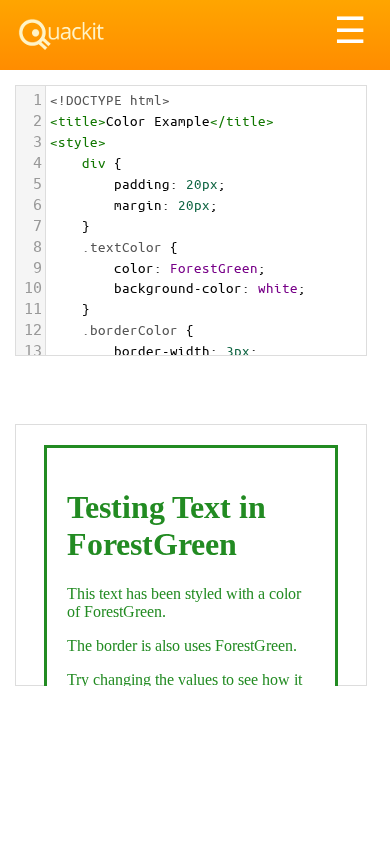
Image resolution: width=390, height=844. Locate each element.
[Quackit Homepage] (61, 34)
